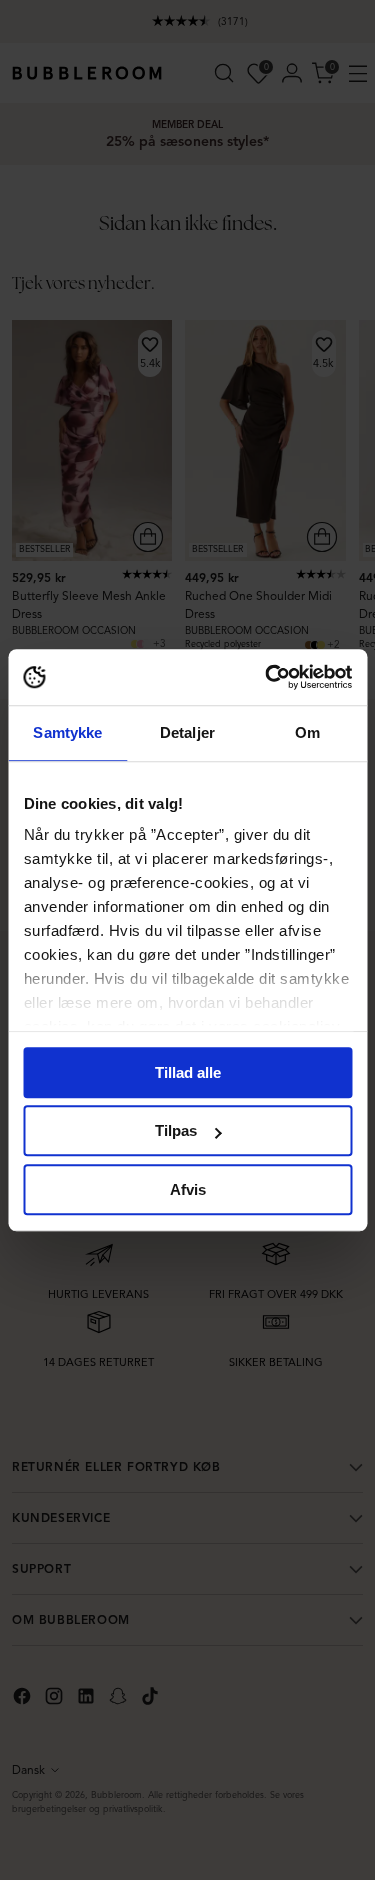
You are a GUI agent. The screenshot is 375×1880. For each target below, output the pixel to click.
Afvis (188, 1189)
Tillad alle (188, 1072)
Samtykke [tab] (67, 732)
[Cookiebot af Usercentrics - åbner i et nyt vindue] (267, 677)
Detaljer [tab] (187, 732)
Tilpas (176, 1130)
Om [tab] (307, 732)
